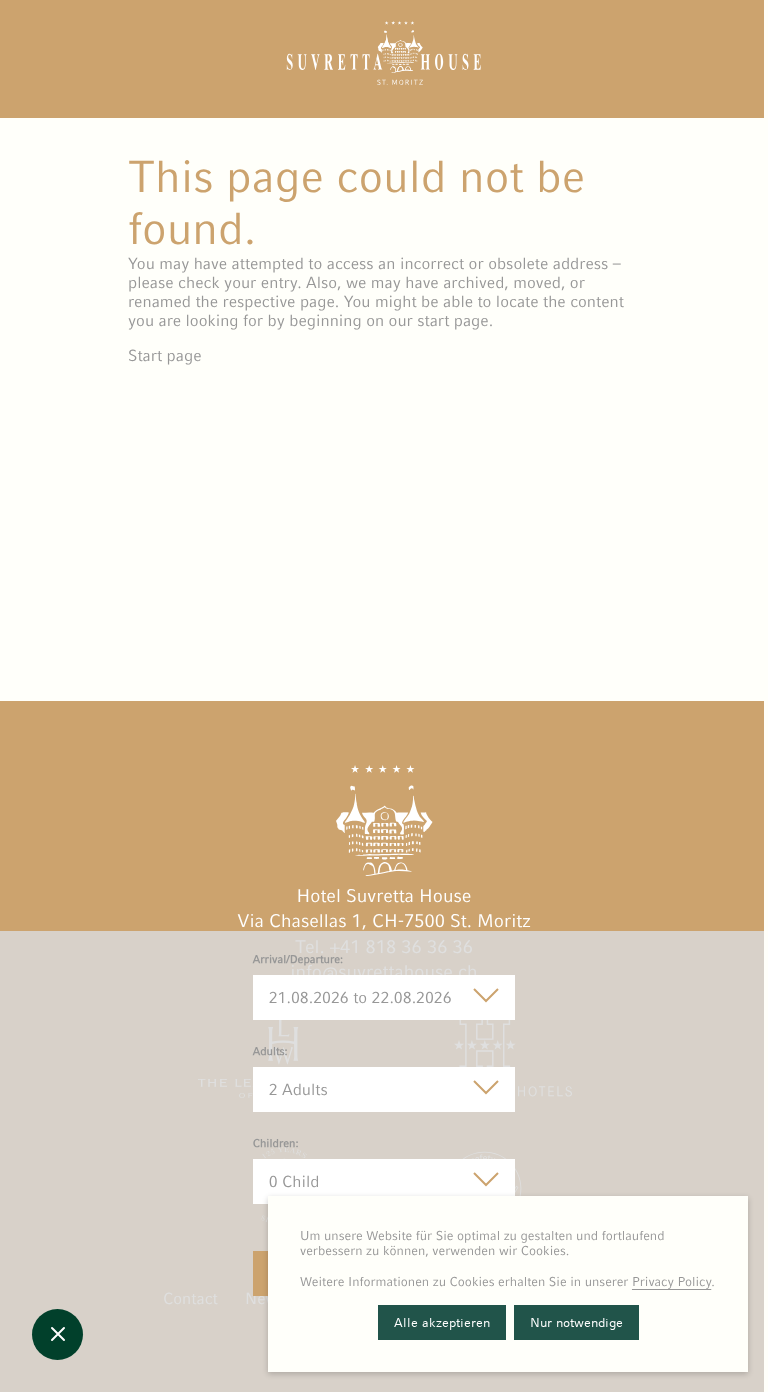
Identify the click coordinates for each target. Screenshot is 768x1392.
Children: (276, 1144)
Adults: (270, 1052)
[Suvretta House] (384, 79)
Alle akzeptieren (442, 1322)
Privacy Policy (671, 1281)
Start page (165, 355)
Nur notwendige (576, 1322)
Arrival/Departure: (298, 960)
